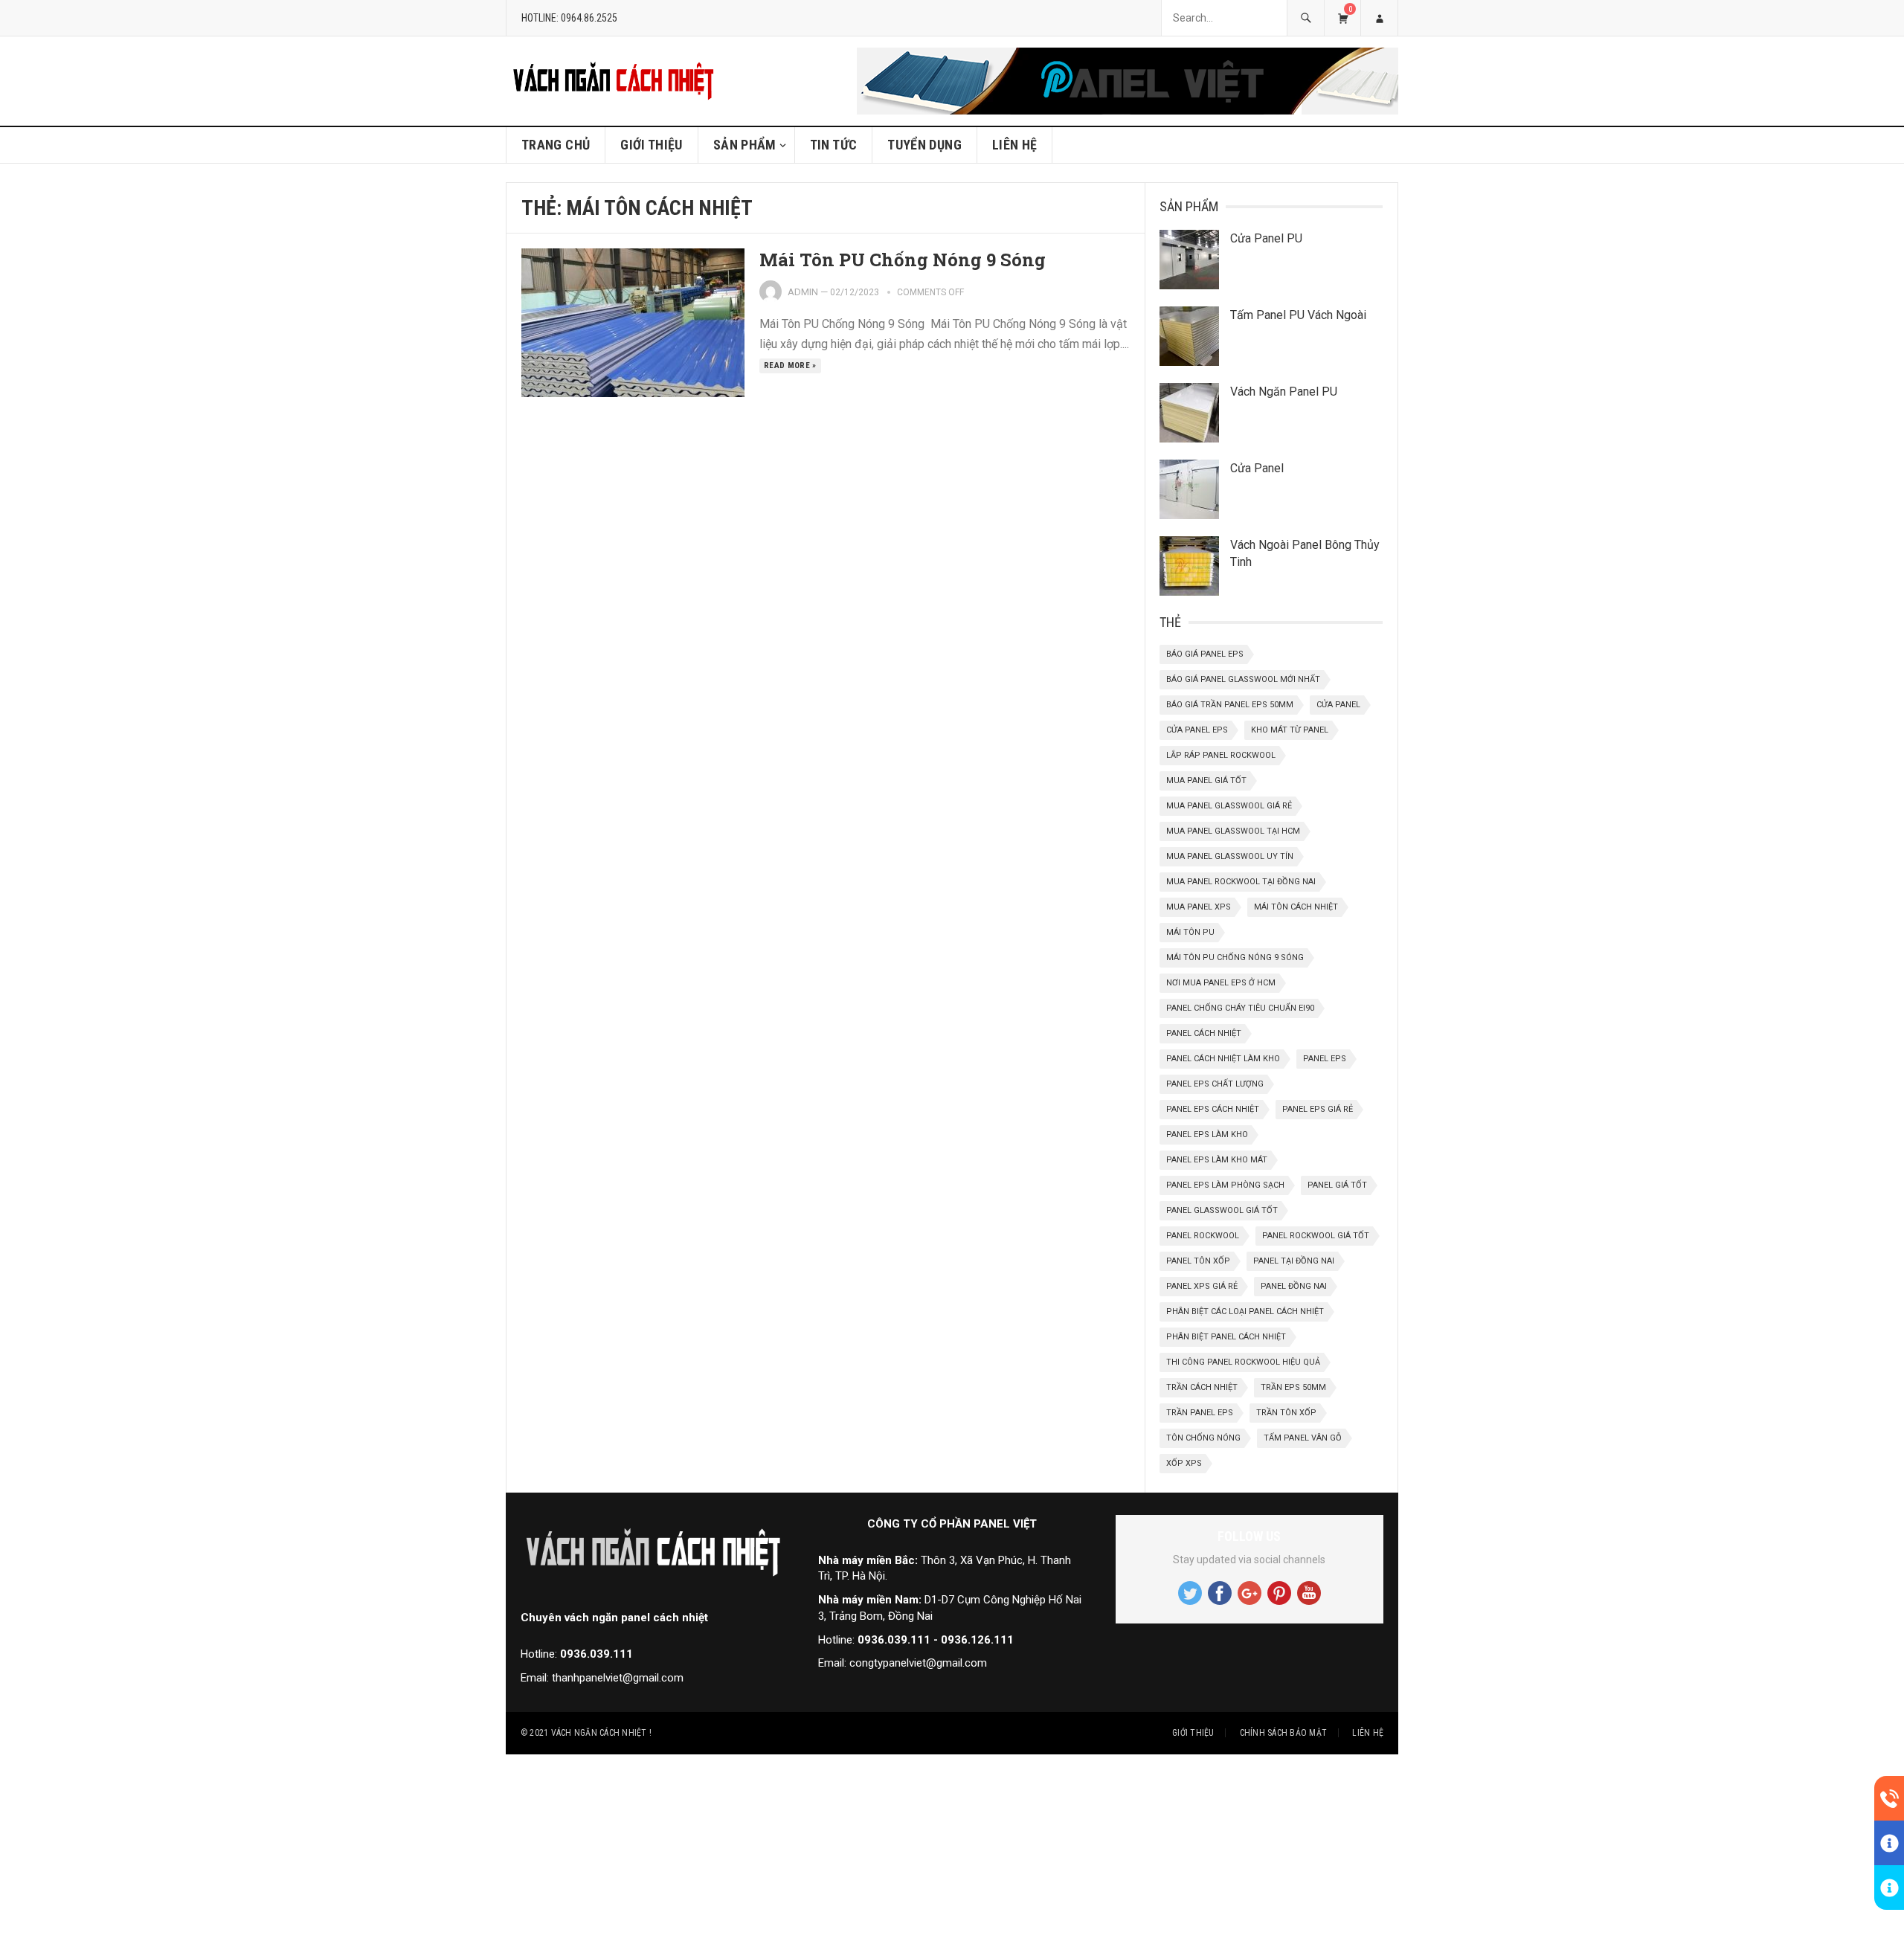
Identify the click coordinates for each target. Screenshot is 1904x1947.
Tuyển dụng (924, 145)
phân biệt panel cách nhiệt (1226, 1337)
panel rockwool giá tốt (1316, 1236)
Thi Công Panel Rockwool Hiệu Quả (1243, 1362)
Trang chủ (556, 145)
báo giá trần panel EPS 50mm (1230, 705)
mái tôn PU (1190, 932)
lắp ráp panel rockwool (1221, 755)
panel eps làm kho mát (1217, 1160)
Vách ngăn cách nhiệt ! (601, 1733)
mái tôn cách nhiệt (1296, 907)
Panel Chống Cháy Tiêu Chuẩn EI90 (1240, 1008)
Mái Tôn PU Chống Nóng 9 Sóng (905, 260)
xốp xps (1184, 1463)
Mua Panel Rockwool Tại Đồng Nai (1241, 882)
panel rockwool (1203, 1236)
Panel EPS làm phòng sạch (1225, 1185)
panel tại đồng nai (1294, 1261)
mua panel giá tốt (1206, 781)
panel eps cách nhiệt (1213, 1109)
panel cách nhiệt (1204, 1033)
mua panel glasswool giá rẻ (1229, 806)
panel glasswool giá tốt (1222, 1210)
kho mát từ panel (1290, 730)
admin (803, 292)
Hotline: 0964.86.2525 (569, 18)
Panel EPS (1325, 1059)
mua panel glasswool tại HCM (1233, 831)
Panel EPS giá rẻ (1318, 1109)
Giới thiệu (652, 145)
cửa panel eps (1197, 730)
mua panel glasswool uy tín (1230, 856)
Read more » (790, 366)
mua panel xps (1199, 907)
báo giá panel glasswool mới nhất (1243, 679)
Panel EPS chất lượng (1215, 1084)
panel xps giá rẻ (1202, 1286)
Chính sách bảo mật (1283, 1733)
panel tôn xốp (1198, 1261)
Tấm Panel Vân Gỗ (1303, 1438)
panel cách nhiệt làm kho (1223, 1059)
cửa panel (1338, 705)
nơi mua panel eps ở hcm (1221, 983)
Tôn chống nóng (1203, 1438)
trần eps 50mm (1293, 1387)
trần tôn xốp (1286, 1413)
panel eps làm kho (1207, 1135)
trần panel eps (1200, 1413)
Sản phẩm (745, 145)
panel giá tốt (1337, 1185)
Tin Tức (834, 145)
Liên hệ (1015, 145)
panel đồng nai (1294, 1286)
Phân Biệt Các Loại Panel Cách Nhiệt (1245, 1312)
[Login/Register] (1379, 18)
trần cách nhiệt (1202, 1387)
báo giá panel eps (1205, 654)
